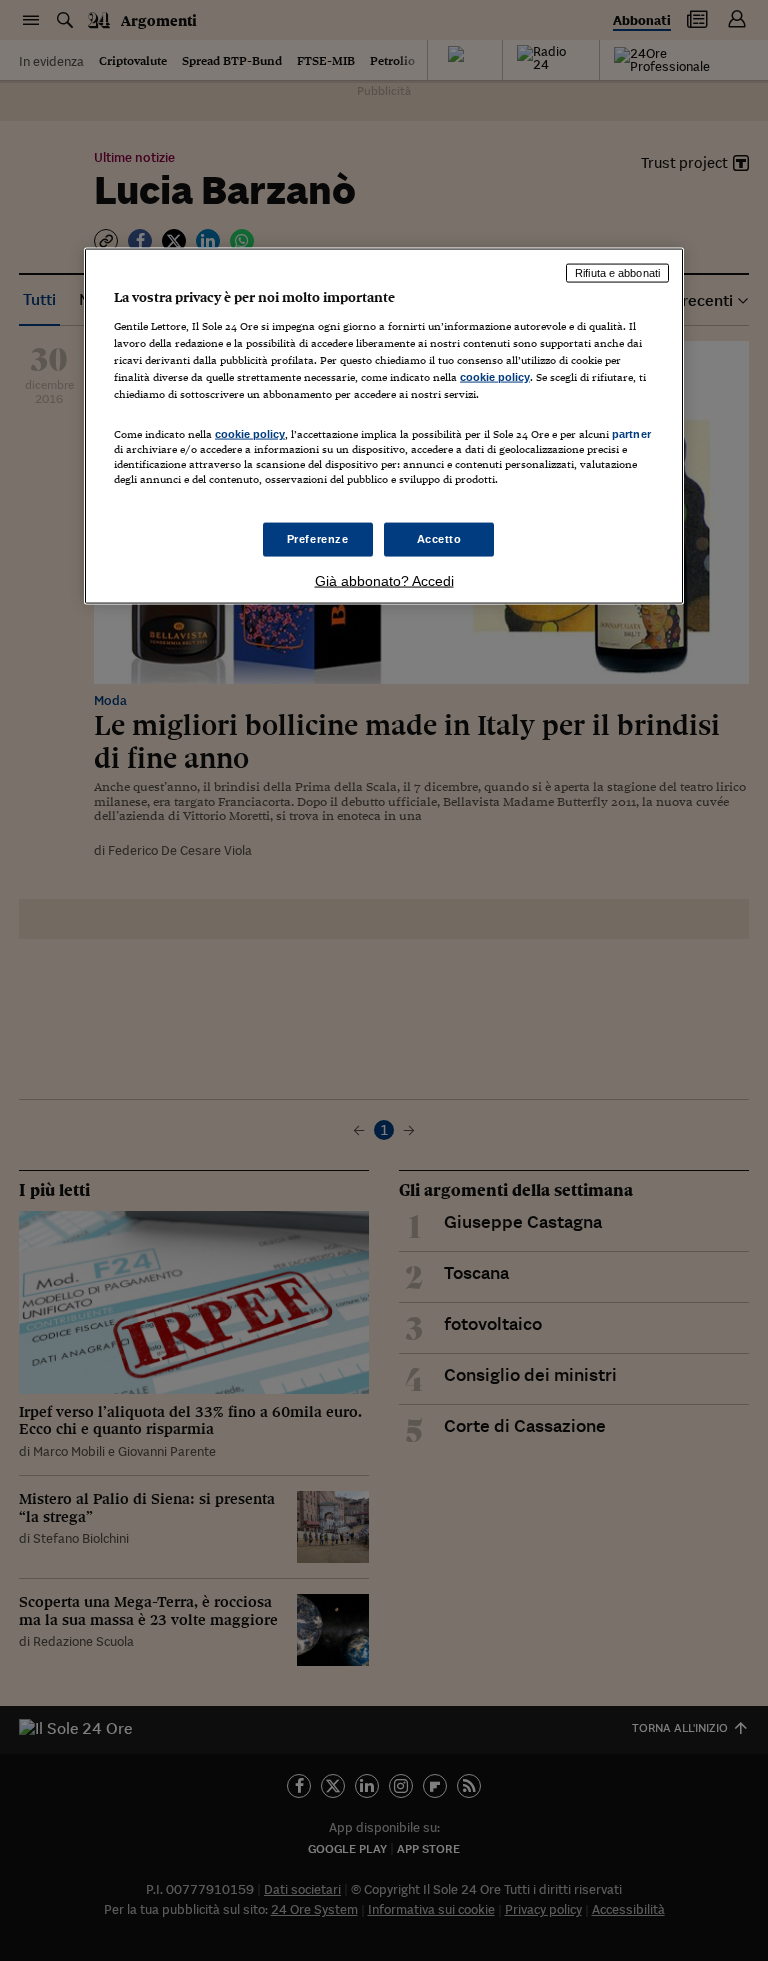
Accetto (439, 539)
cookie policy (495, 376)
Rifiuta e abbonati (617, 273)
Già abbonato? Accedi (384, 581)
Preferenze (318, 539)
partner (631, 434)
